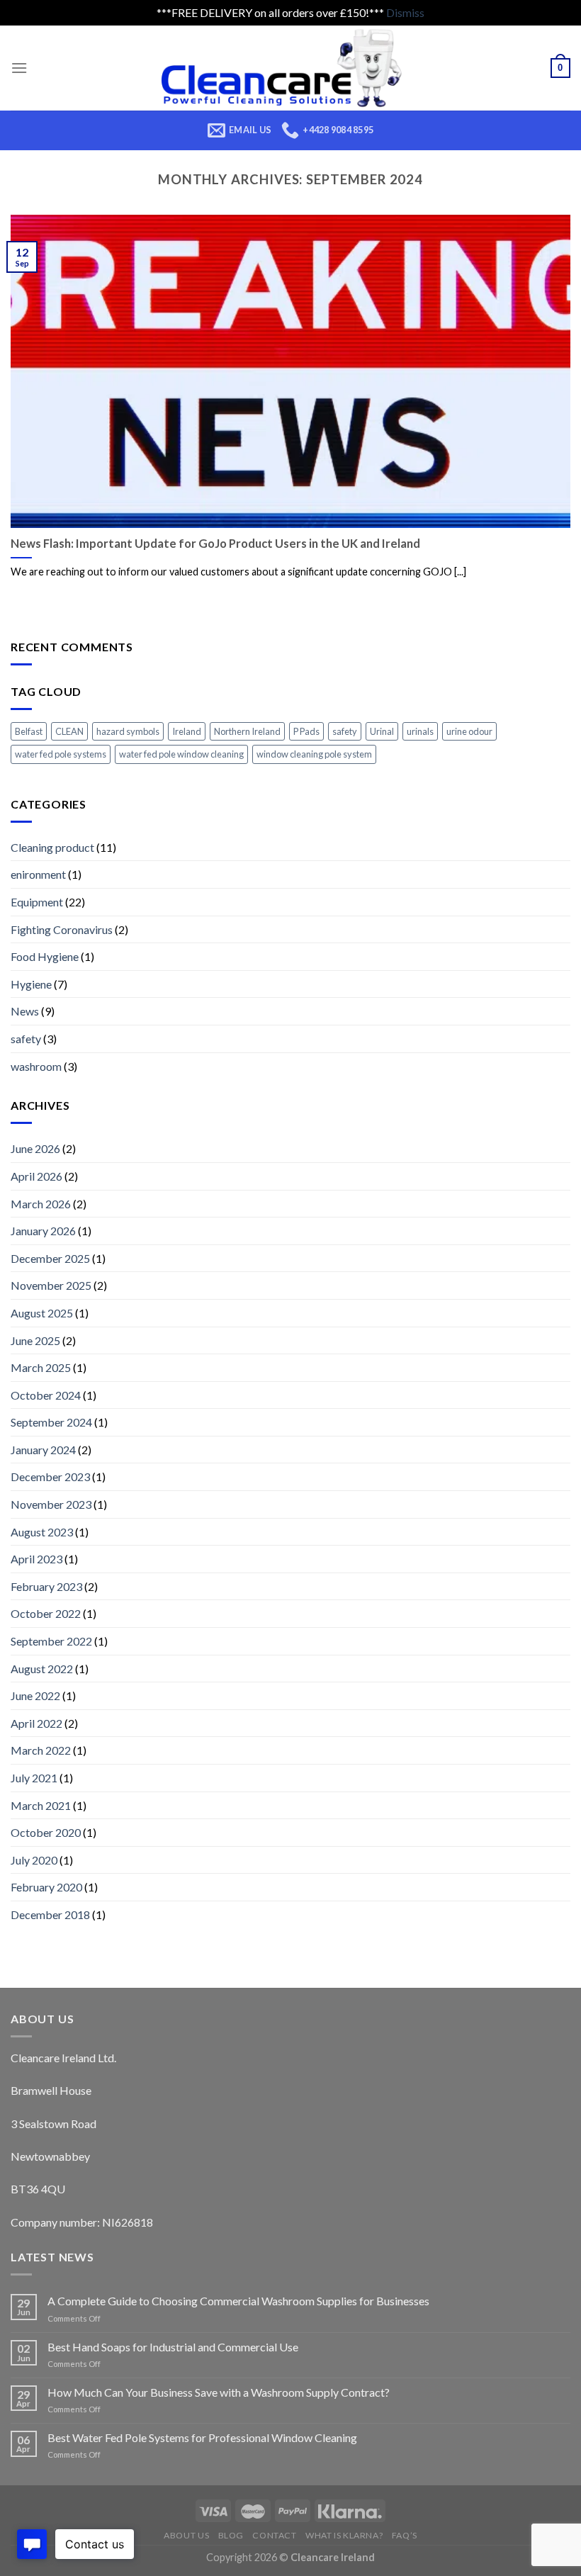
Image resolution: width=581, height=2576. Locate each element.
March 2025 (41, 1367)
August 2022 (42, 1669)
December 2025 (50, 1258)
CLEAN (69, 731)
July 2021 (34, 1778)
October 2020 (46, 1832)
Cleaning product (52, 847)
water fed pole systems (61, 754)
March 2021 (41, 1805)
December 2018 (50, 1914)
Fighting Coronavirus (62, 929)
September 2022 (51, 1641)
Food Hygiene (45, 956)
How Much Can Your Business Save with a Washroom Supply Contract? (219, 2392)
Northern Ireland (247, 731)
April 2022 (36, 1723)
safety (345, 731)
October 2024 (46, 1395)
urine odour (469, 731)
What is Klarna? (344, 2535)
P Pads (306, 731)
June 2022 (35, 1695)
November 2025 (51, 1285)
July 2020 (34, 1860)
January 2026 (43, 1231)
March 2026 (41, 1204)
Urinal (382, 731)
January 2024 (43, 1450)
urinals (420, 731)
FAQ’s (405, 2535)
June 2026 (35, 1148)
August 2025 (42, 1313)
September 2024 (51, 1422)
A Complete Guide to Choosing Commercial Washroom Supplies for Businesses (238, 2301)
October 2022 (46, 1613)
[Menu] (19, 68)
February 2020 (46, 1887)
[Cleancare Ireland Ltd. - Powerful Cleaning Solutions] (291, 68)
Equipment (37, 902)
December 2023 (50, 1477)
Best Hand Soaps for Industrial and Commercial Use (173, 2347)
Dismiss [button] (405, 12)
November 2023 (51, 1504)
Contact (274, 2535)
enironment (38, 874)
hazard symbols (128, 731)
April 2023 (36, 1559)
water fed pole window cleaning (181, 754)
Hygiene (31, 984)
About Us (186, 2535)
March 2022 (41, 1750)
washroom (36, 1066)
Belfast (29, 731)
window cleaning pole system (314, 754)
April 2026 (36, 1176)
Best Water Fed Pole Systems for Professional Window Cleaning (202, 2437)
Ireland (187, 731)
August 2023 (42, 1532)
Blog (231, 2535)
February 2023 (46, 1586)
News (25, 1011)
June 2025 (35, 1340)
